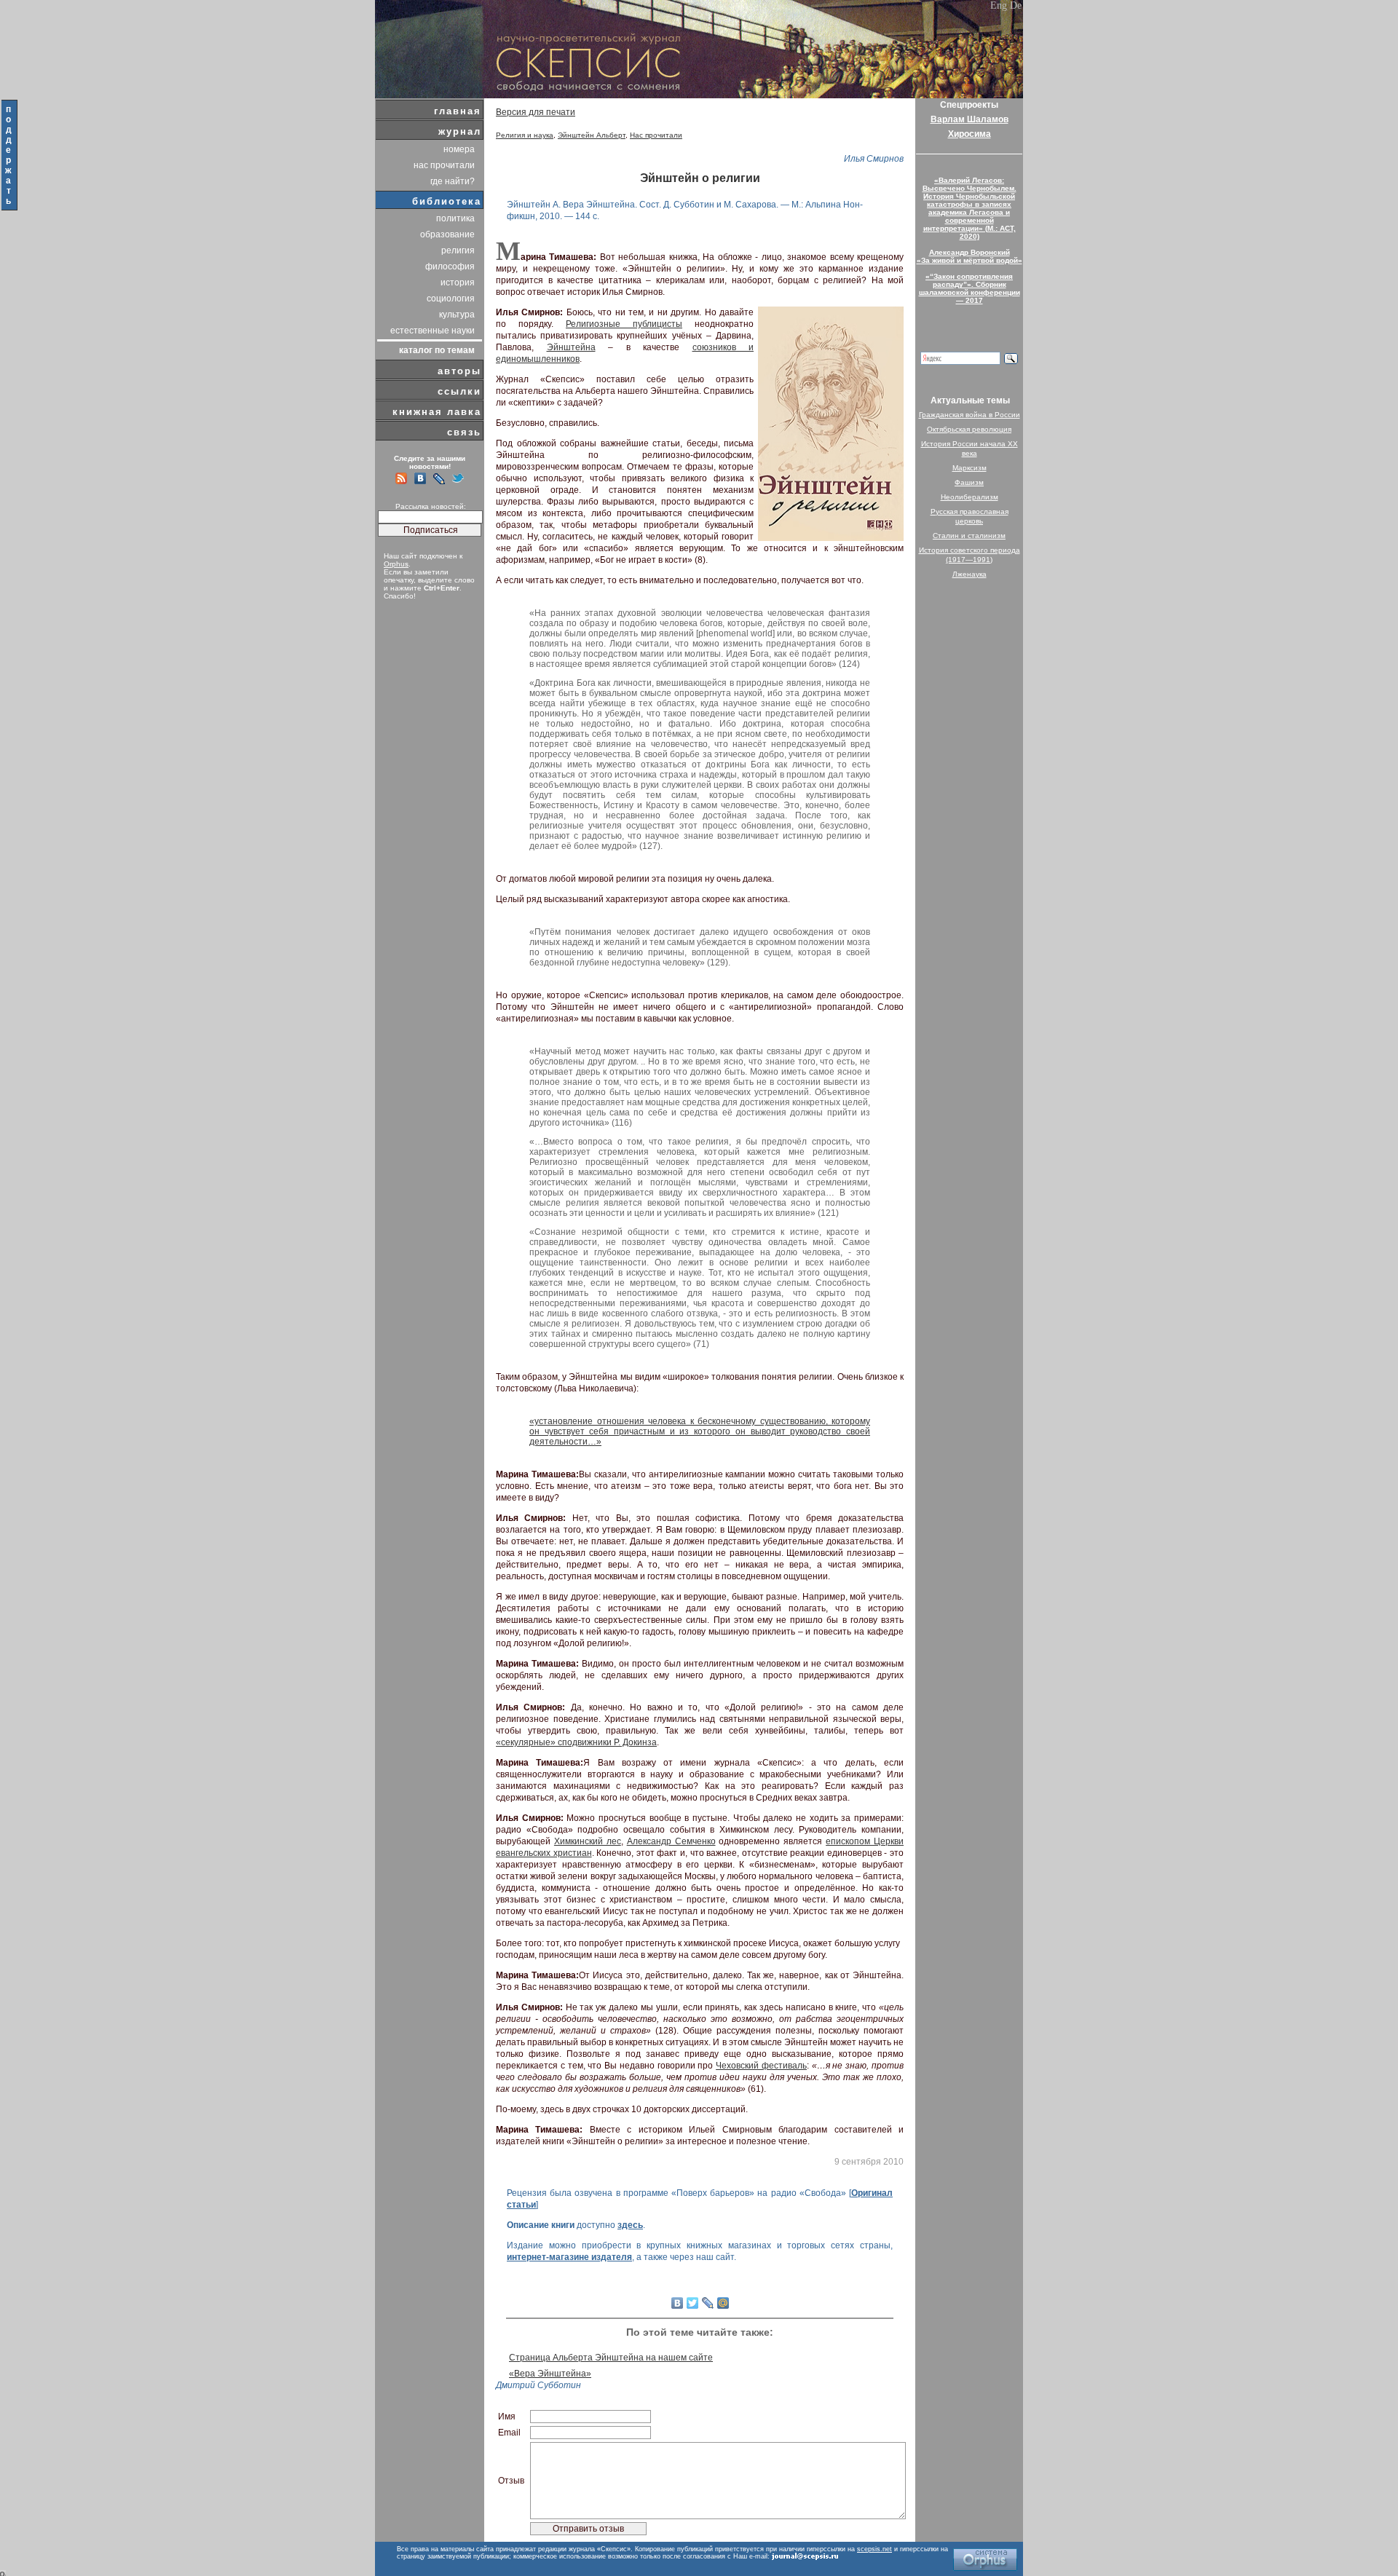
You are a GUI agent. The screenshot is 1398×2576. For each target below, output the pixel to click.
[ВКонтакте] (678, 2303)
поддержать (9, 155)
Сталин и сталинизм (969, 536)
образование (447, 234)
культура (457, 315)
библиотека (447, 201)
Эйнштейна (571, 347)
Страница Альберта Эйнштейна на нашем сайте (611, 2358)
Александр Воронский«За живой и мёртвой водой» (969, 256)
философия (450, 266)
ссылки (459, 391)
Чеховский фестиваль (761, 2066)
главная (458, 111)
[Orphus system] (985, 2560)
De (1016, 5)
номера (459, 149)
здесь (630, 2225)
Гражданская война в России (969, 415)
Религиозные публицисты (624, 324)
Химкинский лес (588, 1841)
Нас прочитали (656, 135)
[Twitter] (693, 2303)
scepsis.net (874, 2549)
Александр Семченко (671, 1841)
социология (451, 299)
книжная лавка (437, 412)
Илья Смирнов (874, 159)
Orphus (396, 564)
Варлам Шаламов (969, 119)
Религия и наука (525, 135)
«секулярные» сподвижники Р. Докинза (576, 1742)
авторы (459, 371)
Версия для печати (536, 112)
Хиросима (969, 134)
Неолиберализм (969, 497)
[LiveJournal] (708, 2303)
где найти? (453, 181)
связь (464, 432)
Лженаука (969, 574)
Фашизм (969, 482)
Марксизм (969, 468)
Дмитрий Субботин (538, 2385)
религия (458, 250)
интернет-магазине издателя (569, 2257)
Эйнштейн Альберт (592, 135)
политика (455, 218)
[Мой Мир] (723, 2303)
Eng (999, 5)
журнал (460, 131)
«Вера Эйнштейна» (550, 2374)
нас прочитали (444, 165)
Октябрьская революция (969, 429)
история (458, 283)
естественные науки (433, 331)
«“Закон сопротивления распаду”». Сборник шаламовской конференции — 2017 (969, 288)
